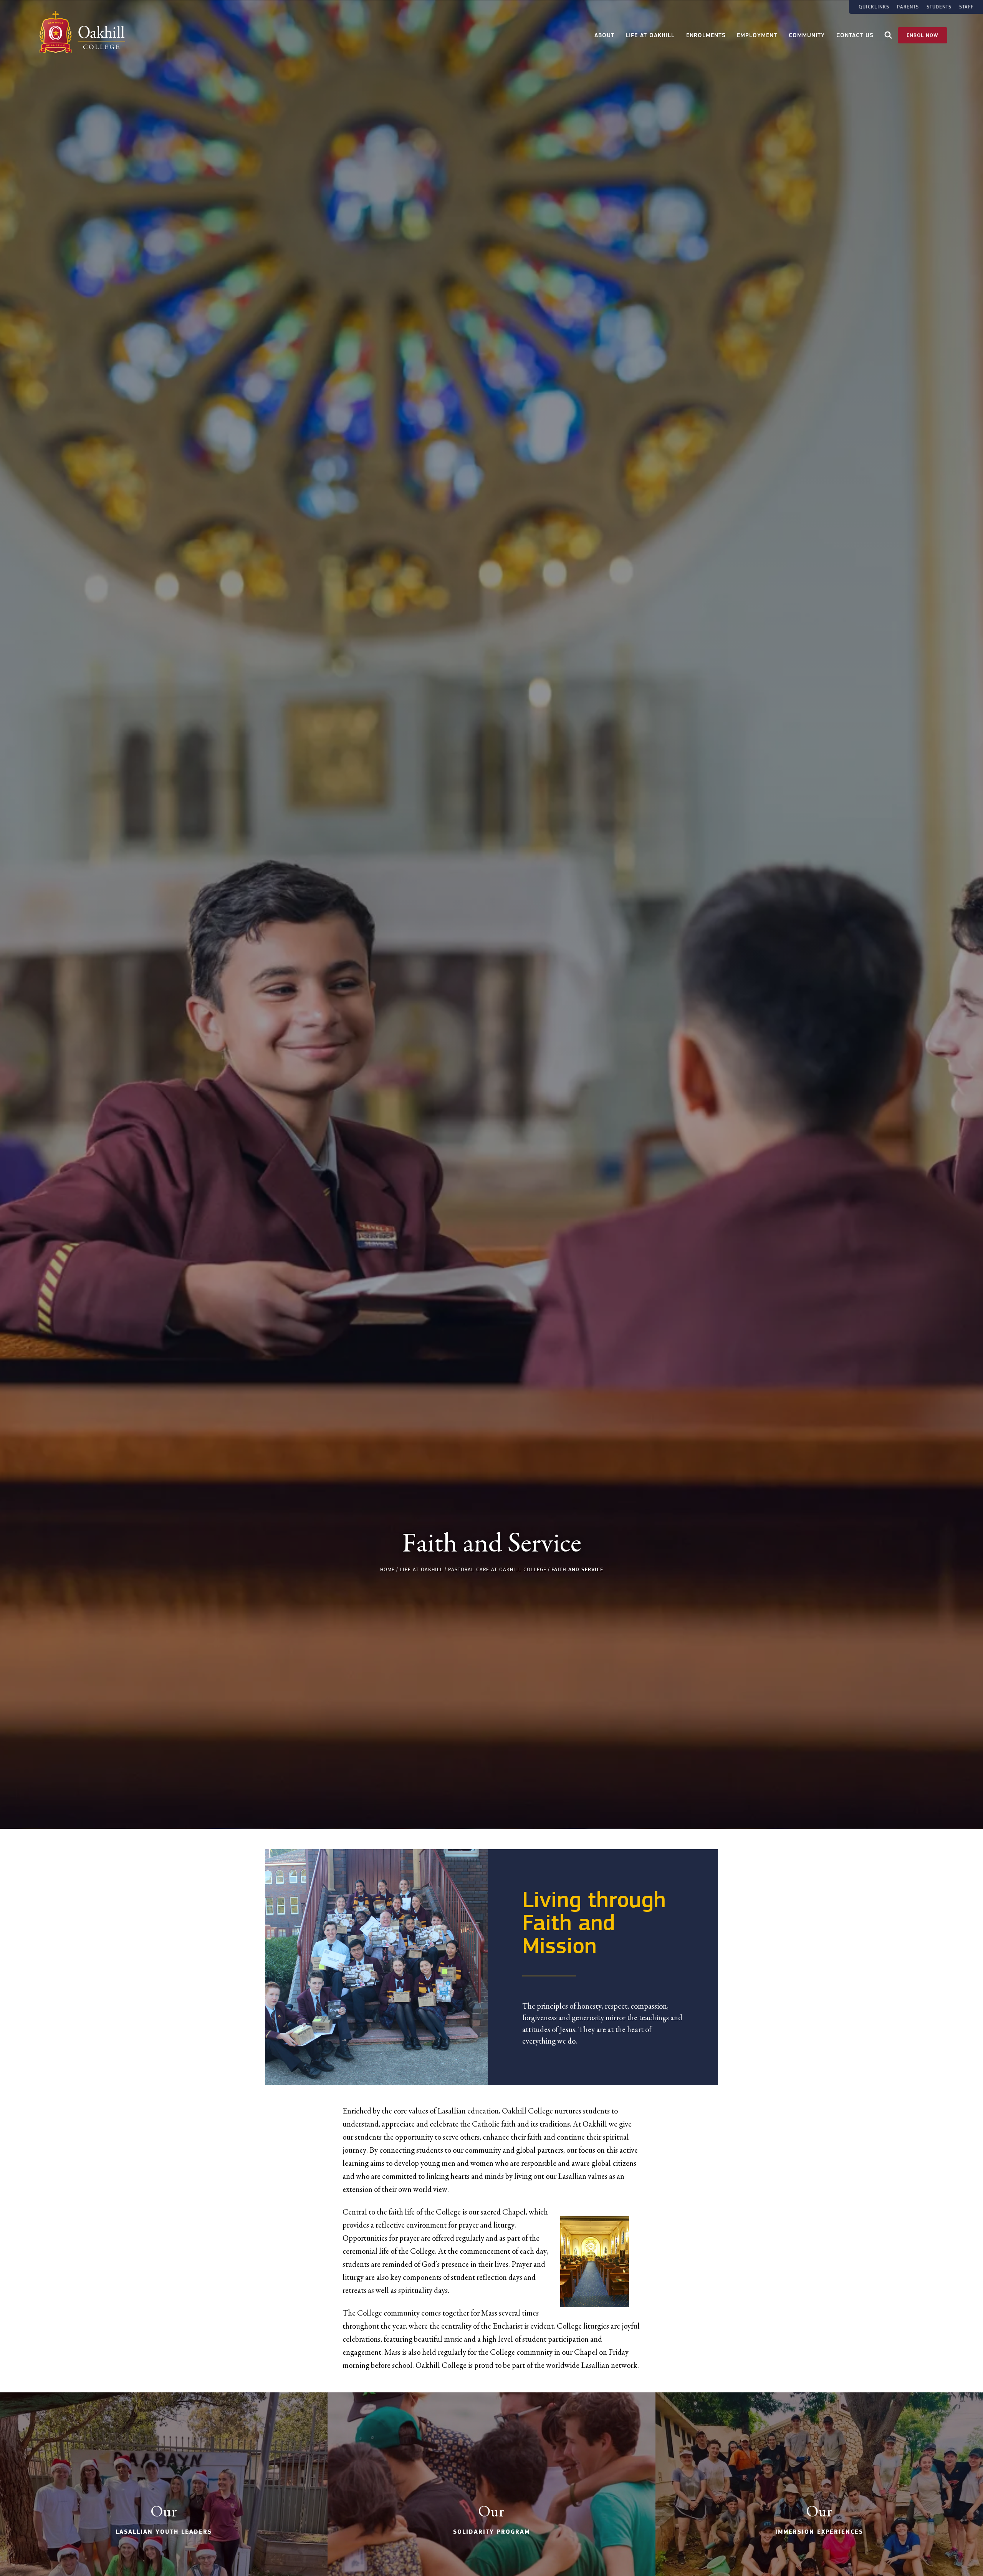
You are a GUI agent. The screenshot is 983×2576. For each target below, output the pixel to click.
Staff (966, 7)
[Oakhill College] (82, 32)
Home (387, 1569)
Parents (908, 7)
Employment (757, 36)
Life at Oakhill (650, 36)
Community (807, 36)
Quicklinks (874, 7)
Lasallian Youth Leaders (164, 2532)
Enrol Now (923, 35)
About (604, 36)
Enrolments (706, 36)
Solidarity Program (491, 2532)
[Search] (888, 36)
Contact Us (855, 36)
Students (939, 7)
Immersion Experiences (819, 2532)
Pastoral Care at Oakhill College (497, 1569)
